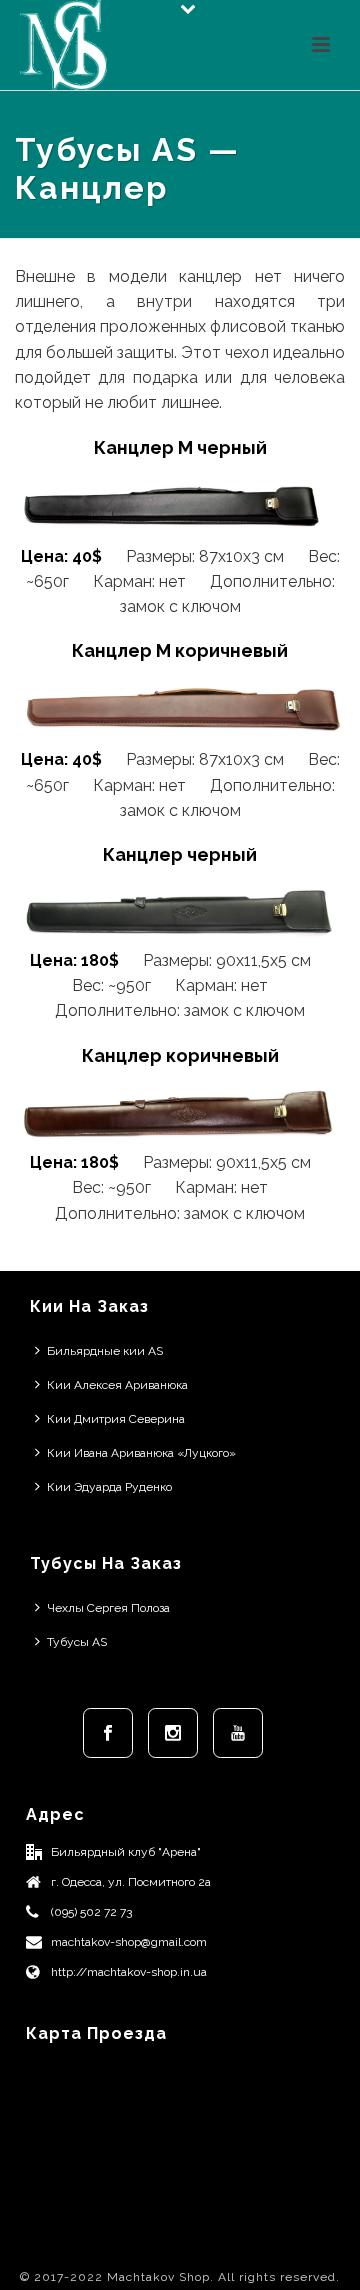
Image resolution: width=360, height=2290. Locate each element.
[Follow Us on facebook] (108, 1733)
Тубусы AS (77, 1642)
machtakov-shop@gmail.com (129, 1942)
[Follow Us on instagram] (173, 1733)
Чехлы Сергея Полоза (108, 1608)
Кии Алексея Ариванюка (117, 1385)
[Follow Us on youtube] (238, 1733)
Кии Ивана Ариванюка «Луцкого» (141, 1453)
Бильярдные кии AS (105, 1351)
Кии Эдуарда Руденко (109, 1487)
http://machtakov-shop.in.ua (129, 1972)
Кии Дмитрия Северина (116, 1419)
